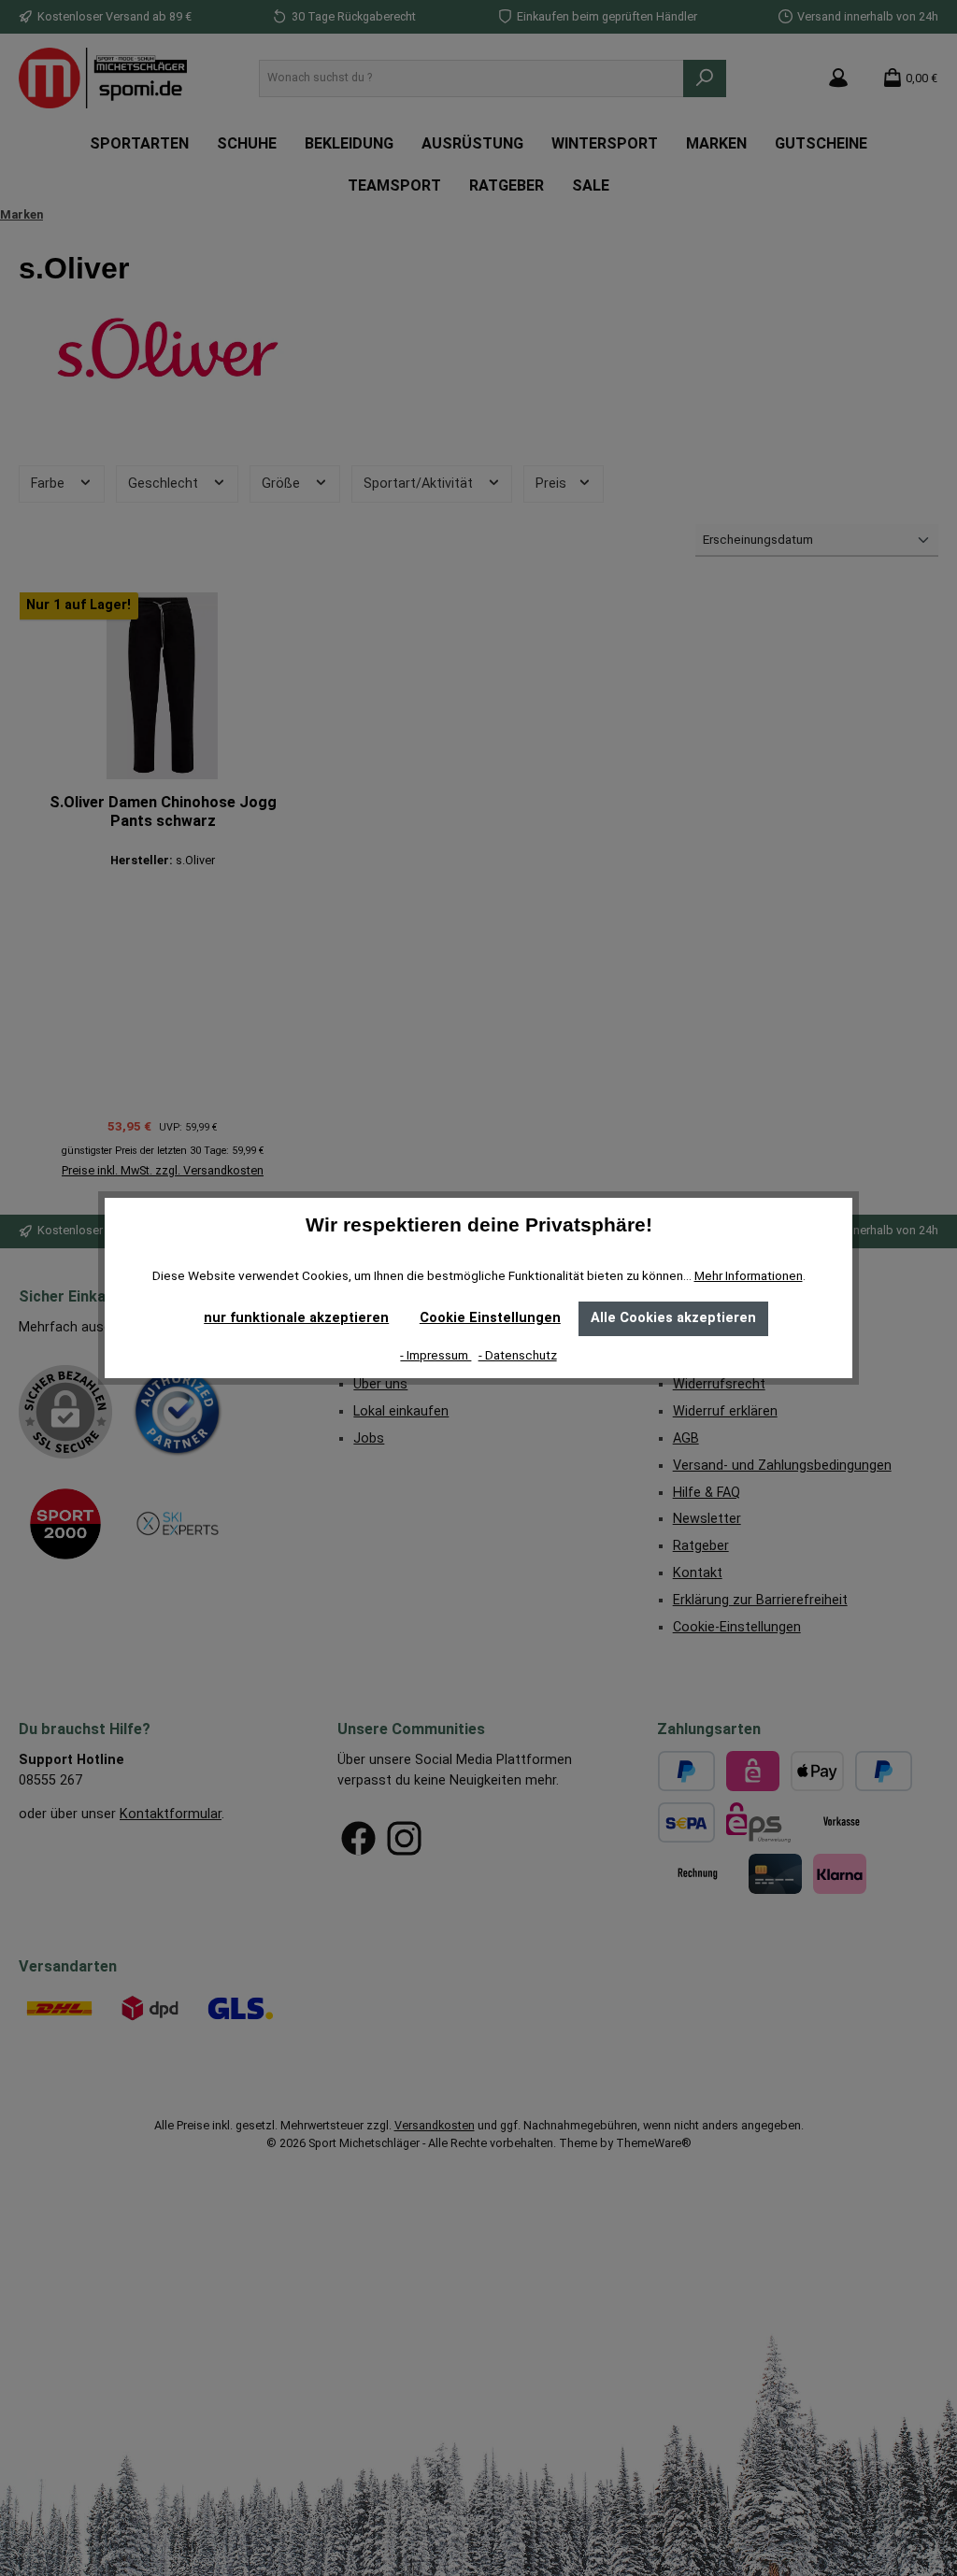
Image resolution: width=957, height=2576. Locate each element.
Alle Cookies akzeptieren (673, 1318)
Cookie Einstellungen (490, 1318)
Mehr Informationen (749, 1275)
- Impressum (436, 1355)
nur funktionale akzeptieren (296, 1318)
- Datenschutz (518, 1355)
